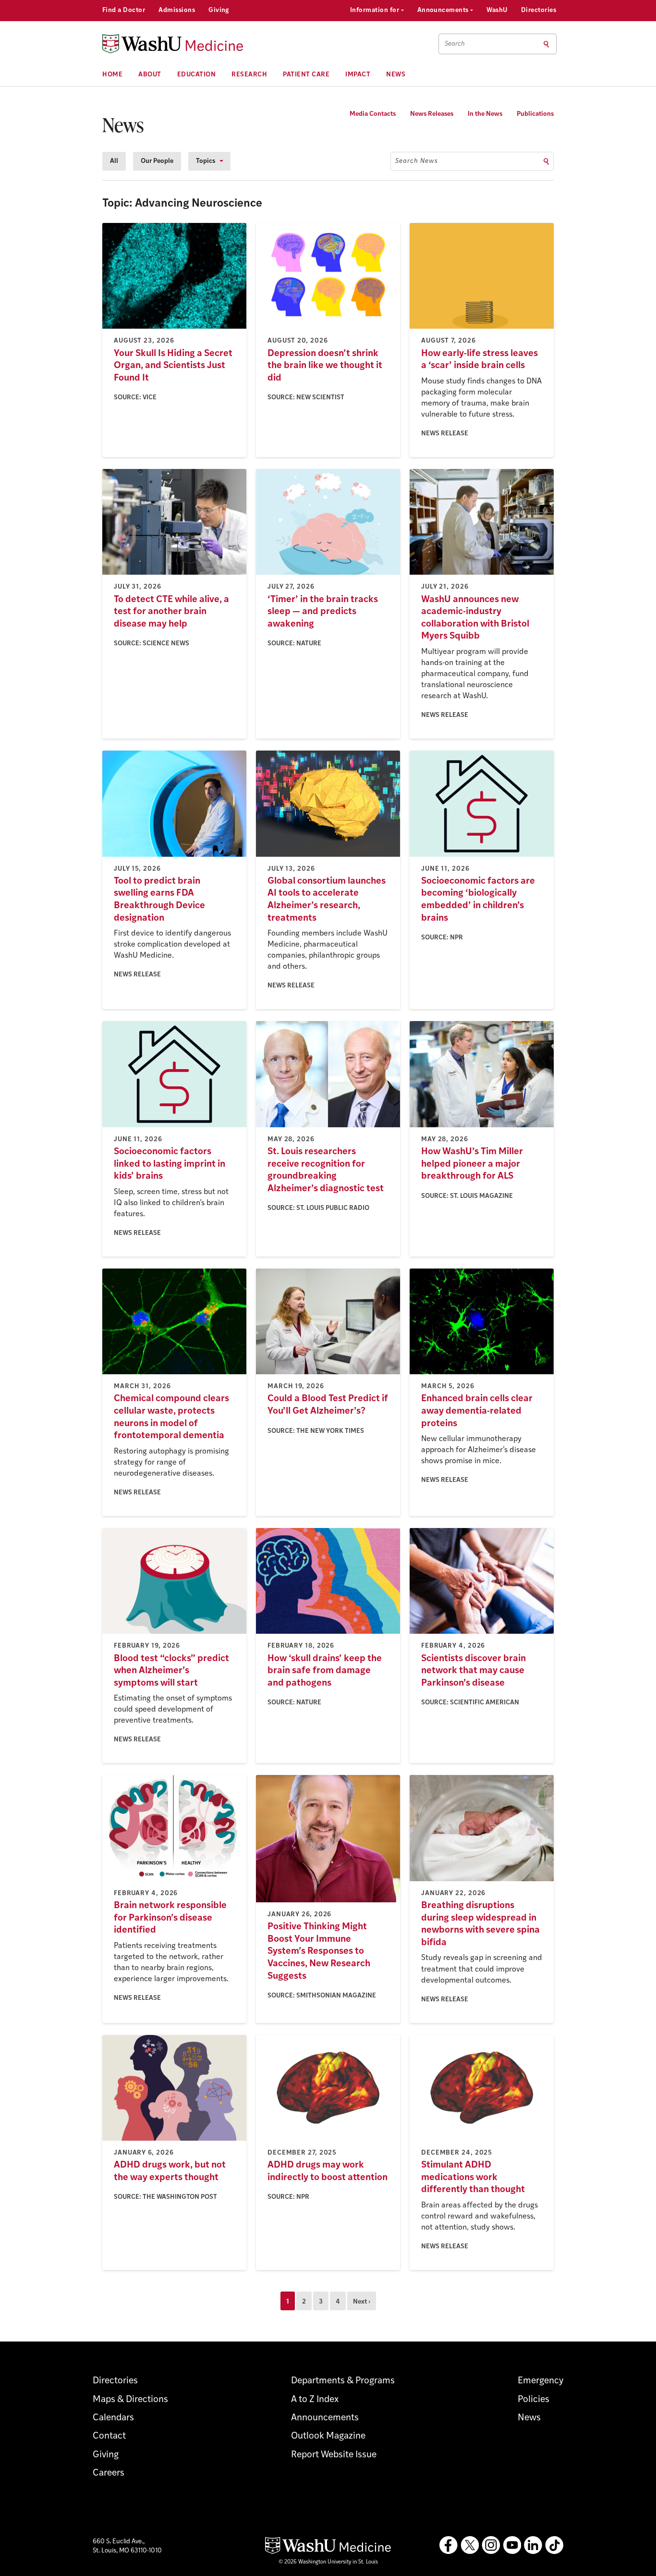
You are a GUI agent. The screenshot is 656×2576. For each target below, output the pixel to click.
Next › (362, 2302)
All (114, 161)
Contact (109, 2436)
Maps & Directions (130, 2400)
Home (112, 75)
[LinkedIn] (533, 2545)
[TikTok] (554, 2545)
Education (197, 75)
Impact (358, 75)
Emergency (541, 2381)
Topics (206, 161)
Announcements (444, 10)
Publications (535, 114)
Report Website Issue (334, 2455)
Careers (109, 2473)
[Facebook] (449, 2545)
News (396, 75)
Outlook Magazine (328, 2436)
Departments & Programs (343, 2381)
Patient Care (306, 75)
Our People (157, 161)
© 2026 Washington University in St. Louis (328, 2562)
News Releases (432, 114)
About (150, 75)
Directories (539, 10)
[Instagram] (491, 2545)
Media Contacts (373, 114)
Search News (417, 161)
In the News (485, 114)
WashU (497, 10)
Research (249, 75)
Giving (219, 10)
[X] (470, 2545)
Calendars (113, 2418)
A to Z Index (315, 2400)
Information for (376, 10)
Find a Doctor (124, 10)
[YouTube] (512, 2545)
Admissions (177, 10)
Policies (534, 2400)
